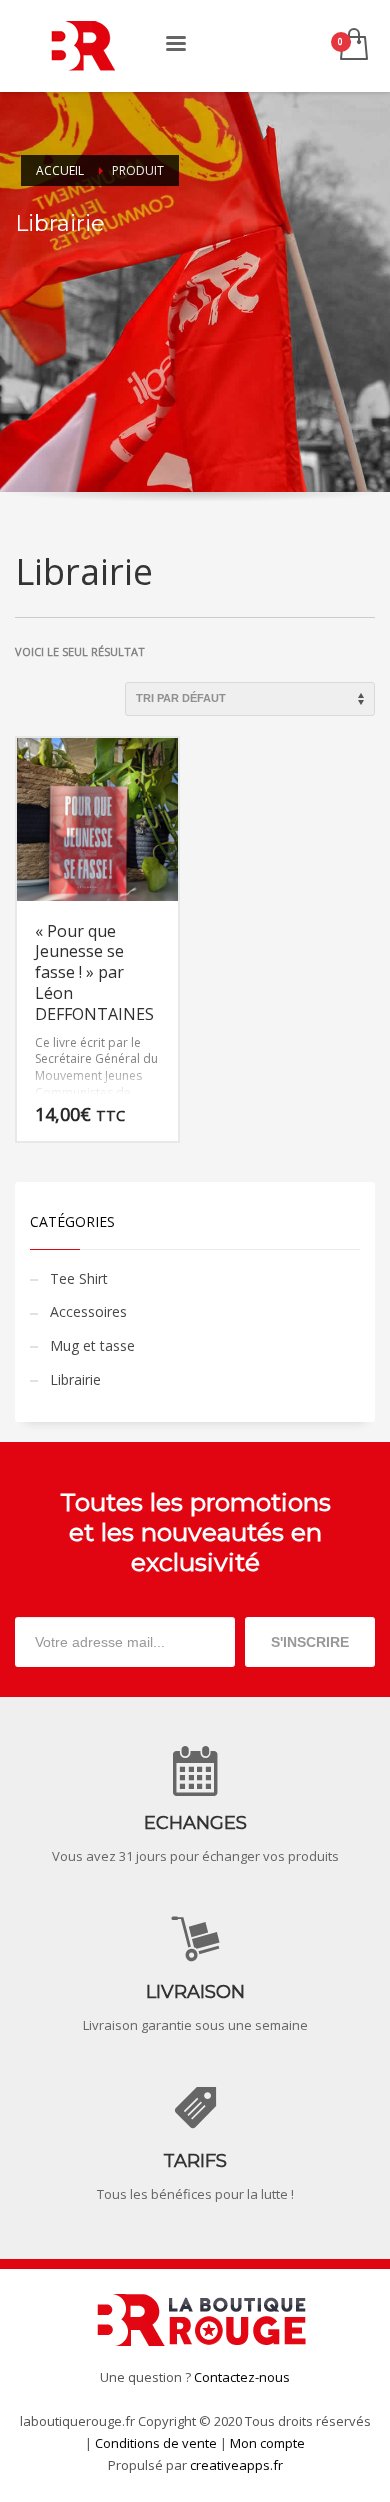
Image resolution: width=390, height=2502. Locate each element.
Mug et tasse (92, 1345)
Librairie (75, 1379)
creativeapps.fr (236, 2465)
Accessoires (88, 1311)
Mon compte (267, 2443)
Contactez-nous (242, 2377)
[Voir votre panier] (352, 45)
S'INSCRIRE (310, 1642)
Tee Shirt (79, 1278)
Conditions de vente (156, 2443)
